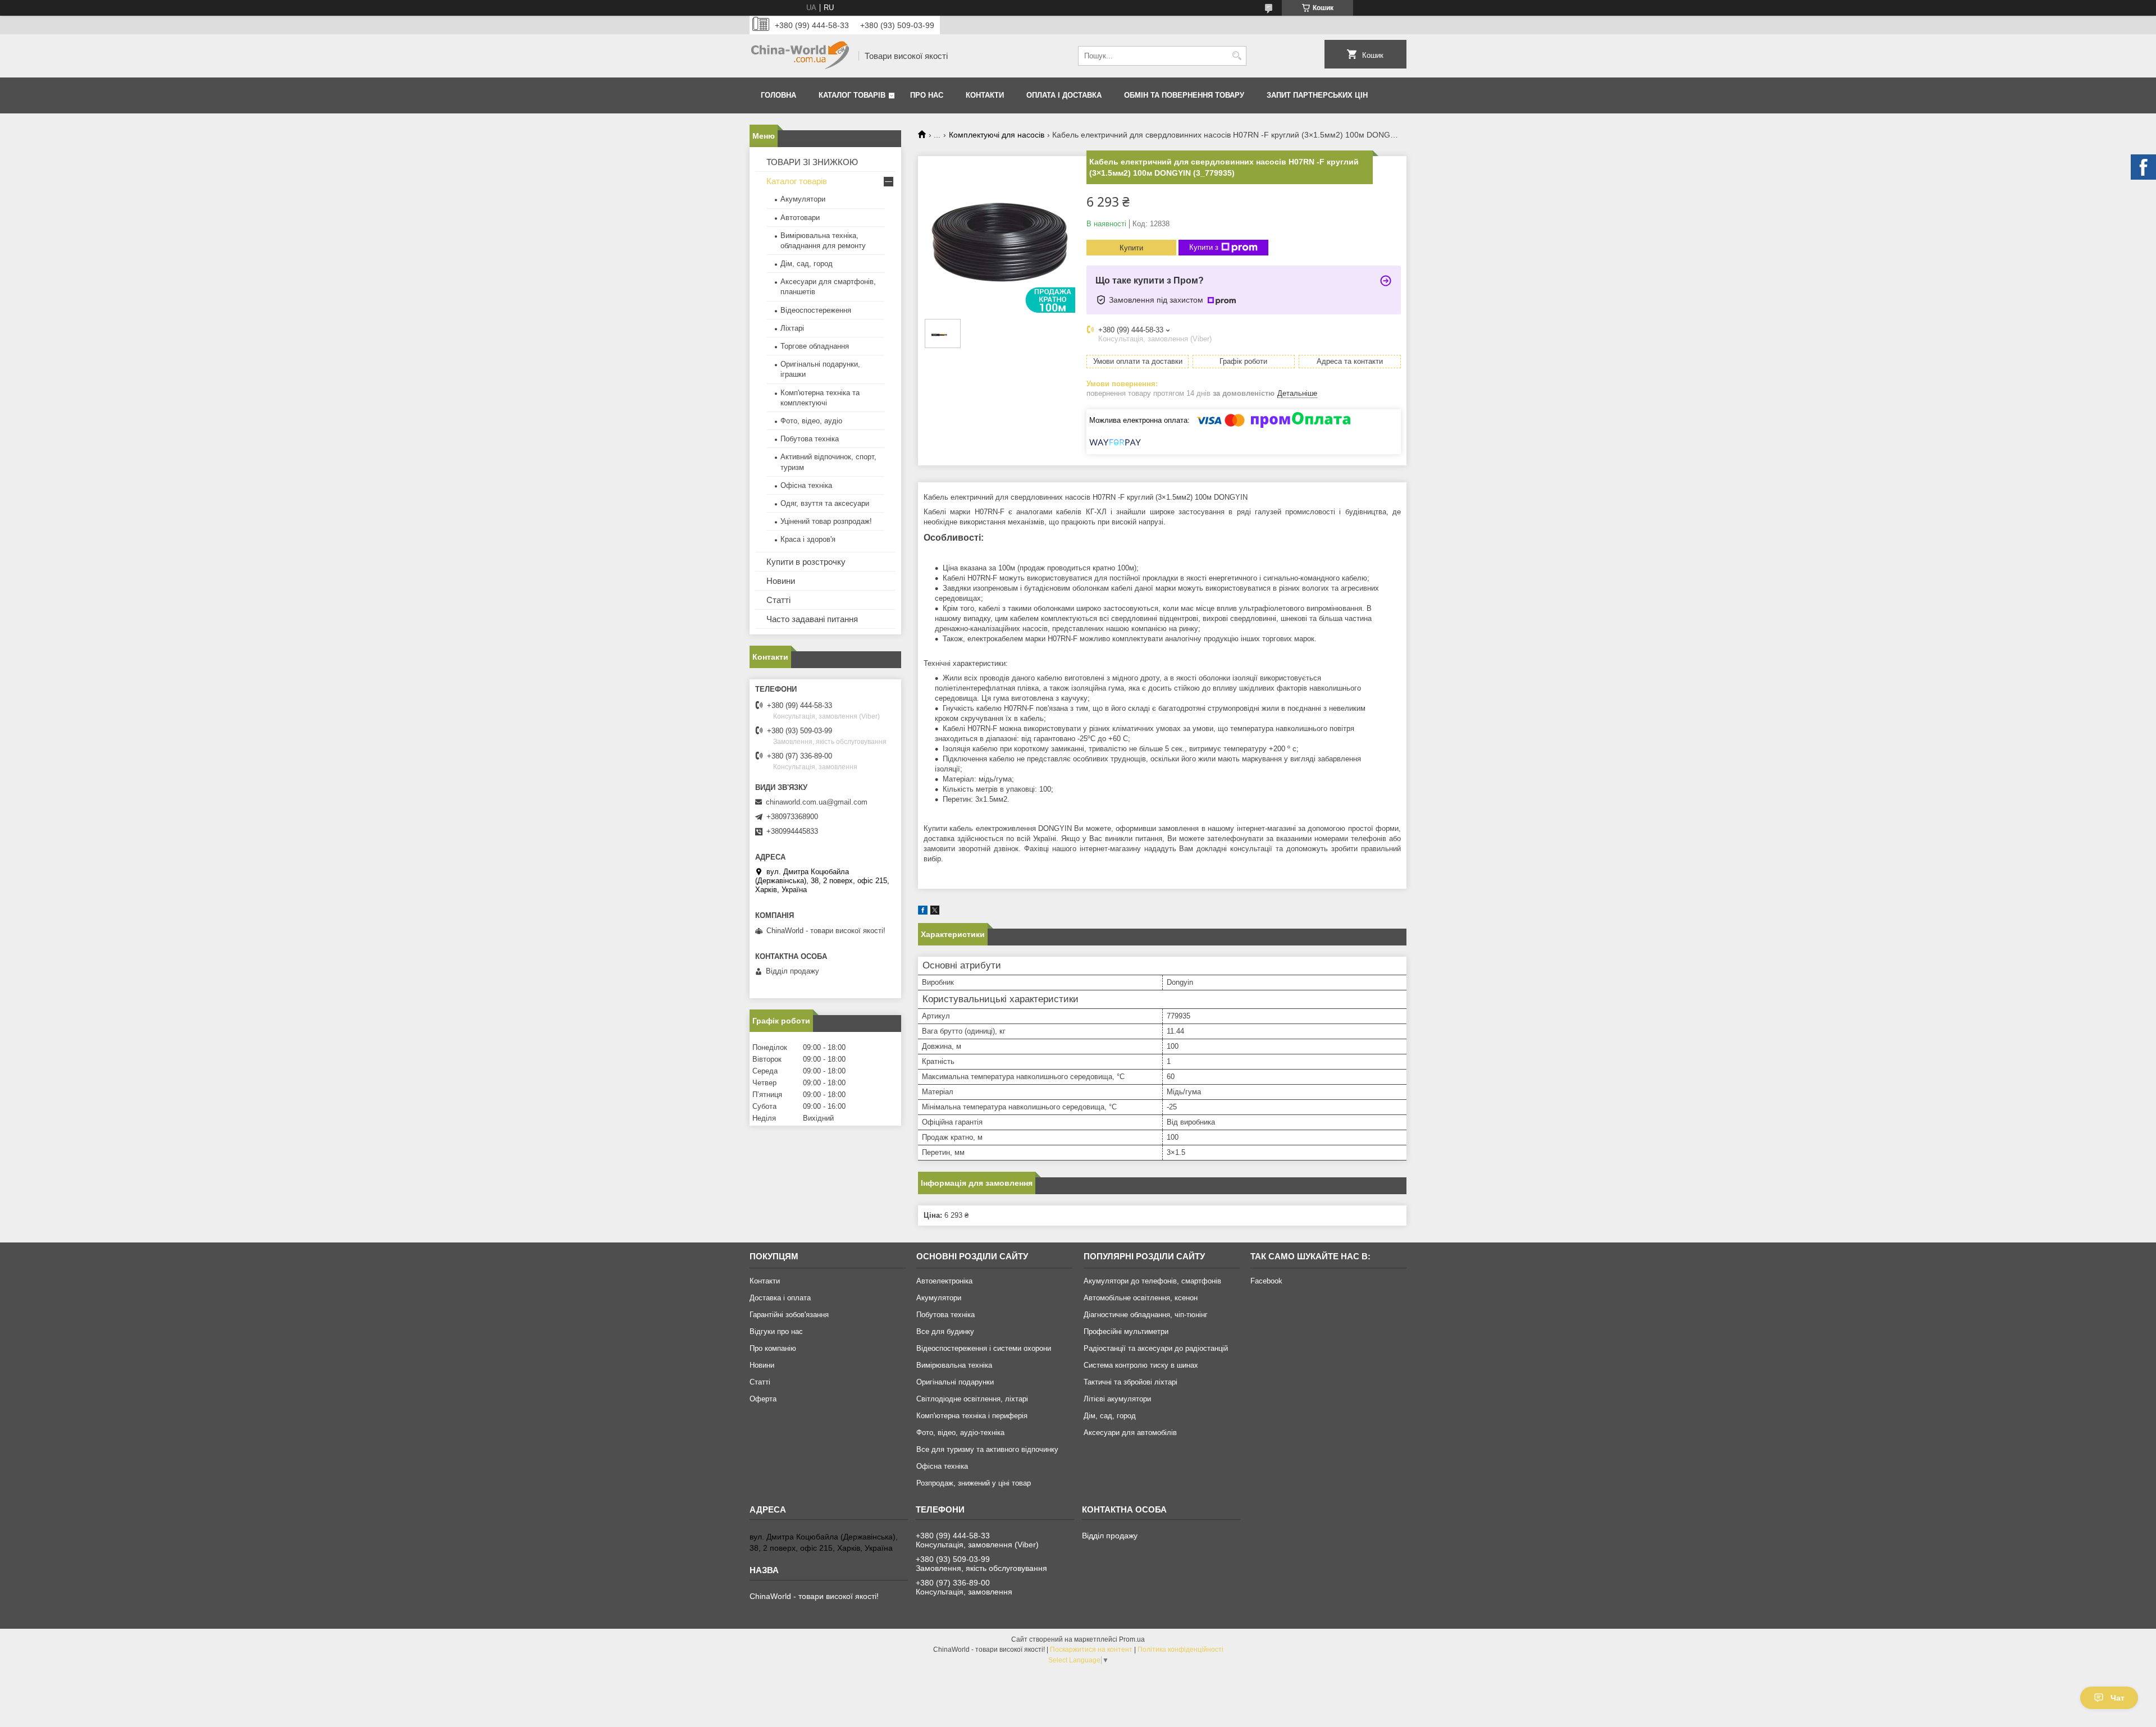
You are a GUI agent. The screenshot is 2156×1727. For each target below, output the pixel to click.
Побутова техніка (810, 439)
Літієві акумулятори (1117, 1399)
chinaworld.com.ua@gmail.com (817, 802)
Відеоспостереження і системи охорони (984, 1348)
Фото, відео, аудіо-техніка (960, 1433)
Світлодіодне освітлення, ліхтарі (972, 1399)
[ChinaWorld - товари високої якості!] (800, 56)
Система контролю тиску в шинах (1141, 1365)
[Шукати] (1237, 56)
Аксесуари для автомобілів (1130, 1433)
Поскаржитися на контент (1091, 1650)
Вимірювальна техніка (954, 1365)
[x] (935, 912)
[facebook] (923, 912)
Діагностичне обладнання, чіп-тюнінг (1146, 1315)
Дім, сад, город (807, 264)
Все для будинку (945, 1331)
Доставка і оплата (780, 1298)
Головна (778, 95)
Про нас (927, 95)
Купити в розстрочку (806, 562)
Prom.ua (1132, 1639)
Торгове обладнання (815, 346)
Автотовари (800, 218)
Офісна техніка (806, 485)
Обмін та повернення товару (1184, 95)
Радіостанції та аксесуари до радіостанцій (1156, 1348)
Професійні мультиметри (1126, 1331)
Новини (781, 581)
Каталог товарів (852, 95)
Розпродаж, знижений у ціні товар (974, 1483)
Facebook (1266, 1281)
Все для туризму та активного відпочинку (987, 1449)
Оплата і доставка (1064, 95)
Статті (778, 600)
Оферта (763, 1399)
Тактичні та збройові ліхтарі (1130, 1382)
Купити (1131, 248)
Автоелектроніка (944, 1281)
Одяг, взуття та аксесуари (825, 503)
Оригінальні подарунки (955, 1382)
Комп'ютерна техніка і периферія (972, 1416)
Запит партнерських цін (1317, 95)
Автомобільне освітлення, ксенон (1141, 1298)
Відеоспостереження (816, 310)
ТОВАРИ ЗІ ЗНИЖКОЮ (812, 162)
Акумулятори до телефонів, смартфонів (1152, 1281)
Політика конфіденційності (1180, 1650)
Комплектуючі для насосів (997, 135)
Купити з (1204, 247)
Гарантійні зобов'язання (789, 1315)
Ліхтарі (792, 328)
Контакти (985, 95)
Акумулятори (803, 199)
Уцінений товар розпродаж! (826, 521)
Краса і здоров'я (808, 539)
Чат (2118, 1698)
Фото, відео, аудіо (811, 421)
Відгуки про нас (776, 1331)
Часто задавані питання (812, 619)
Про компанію (773, 1348)
